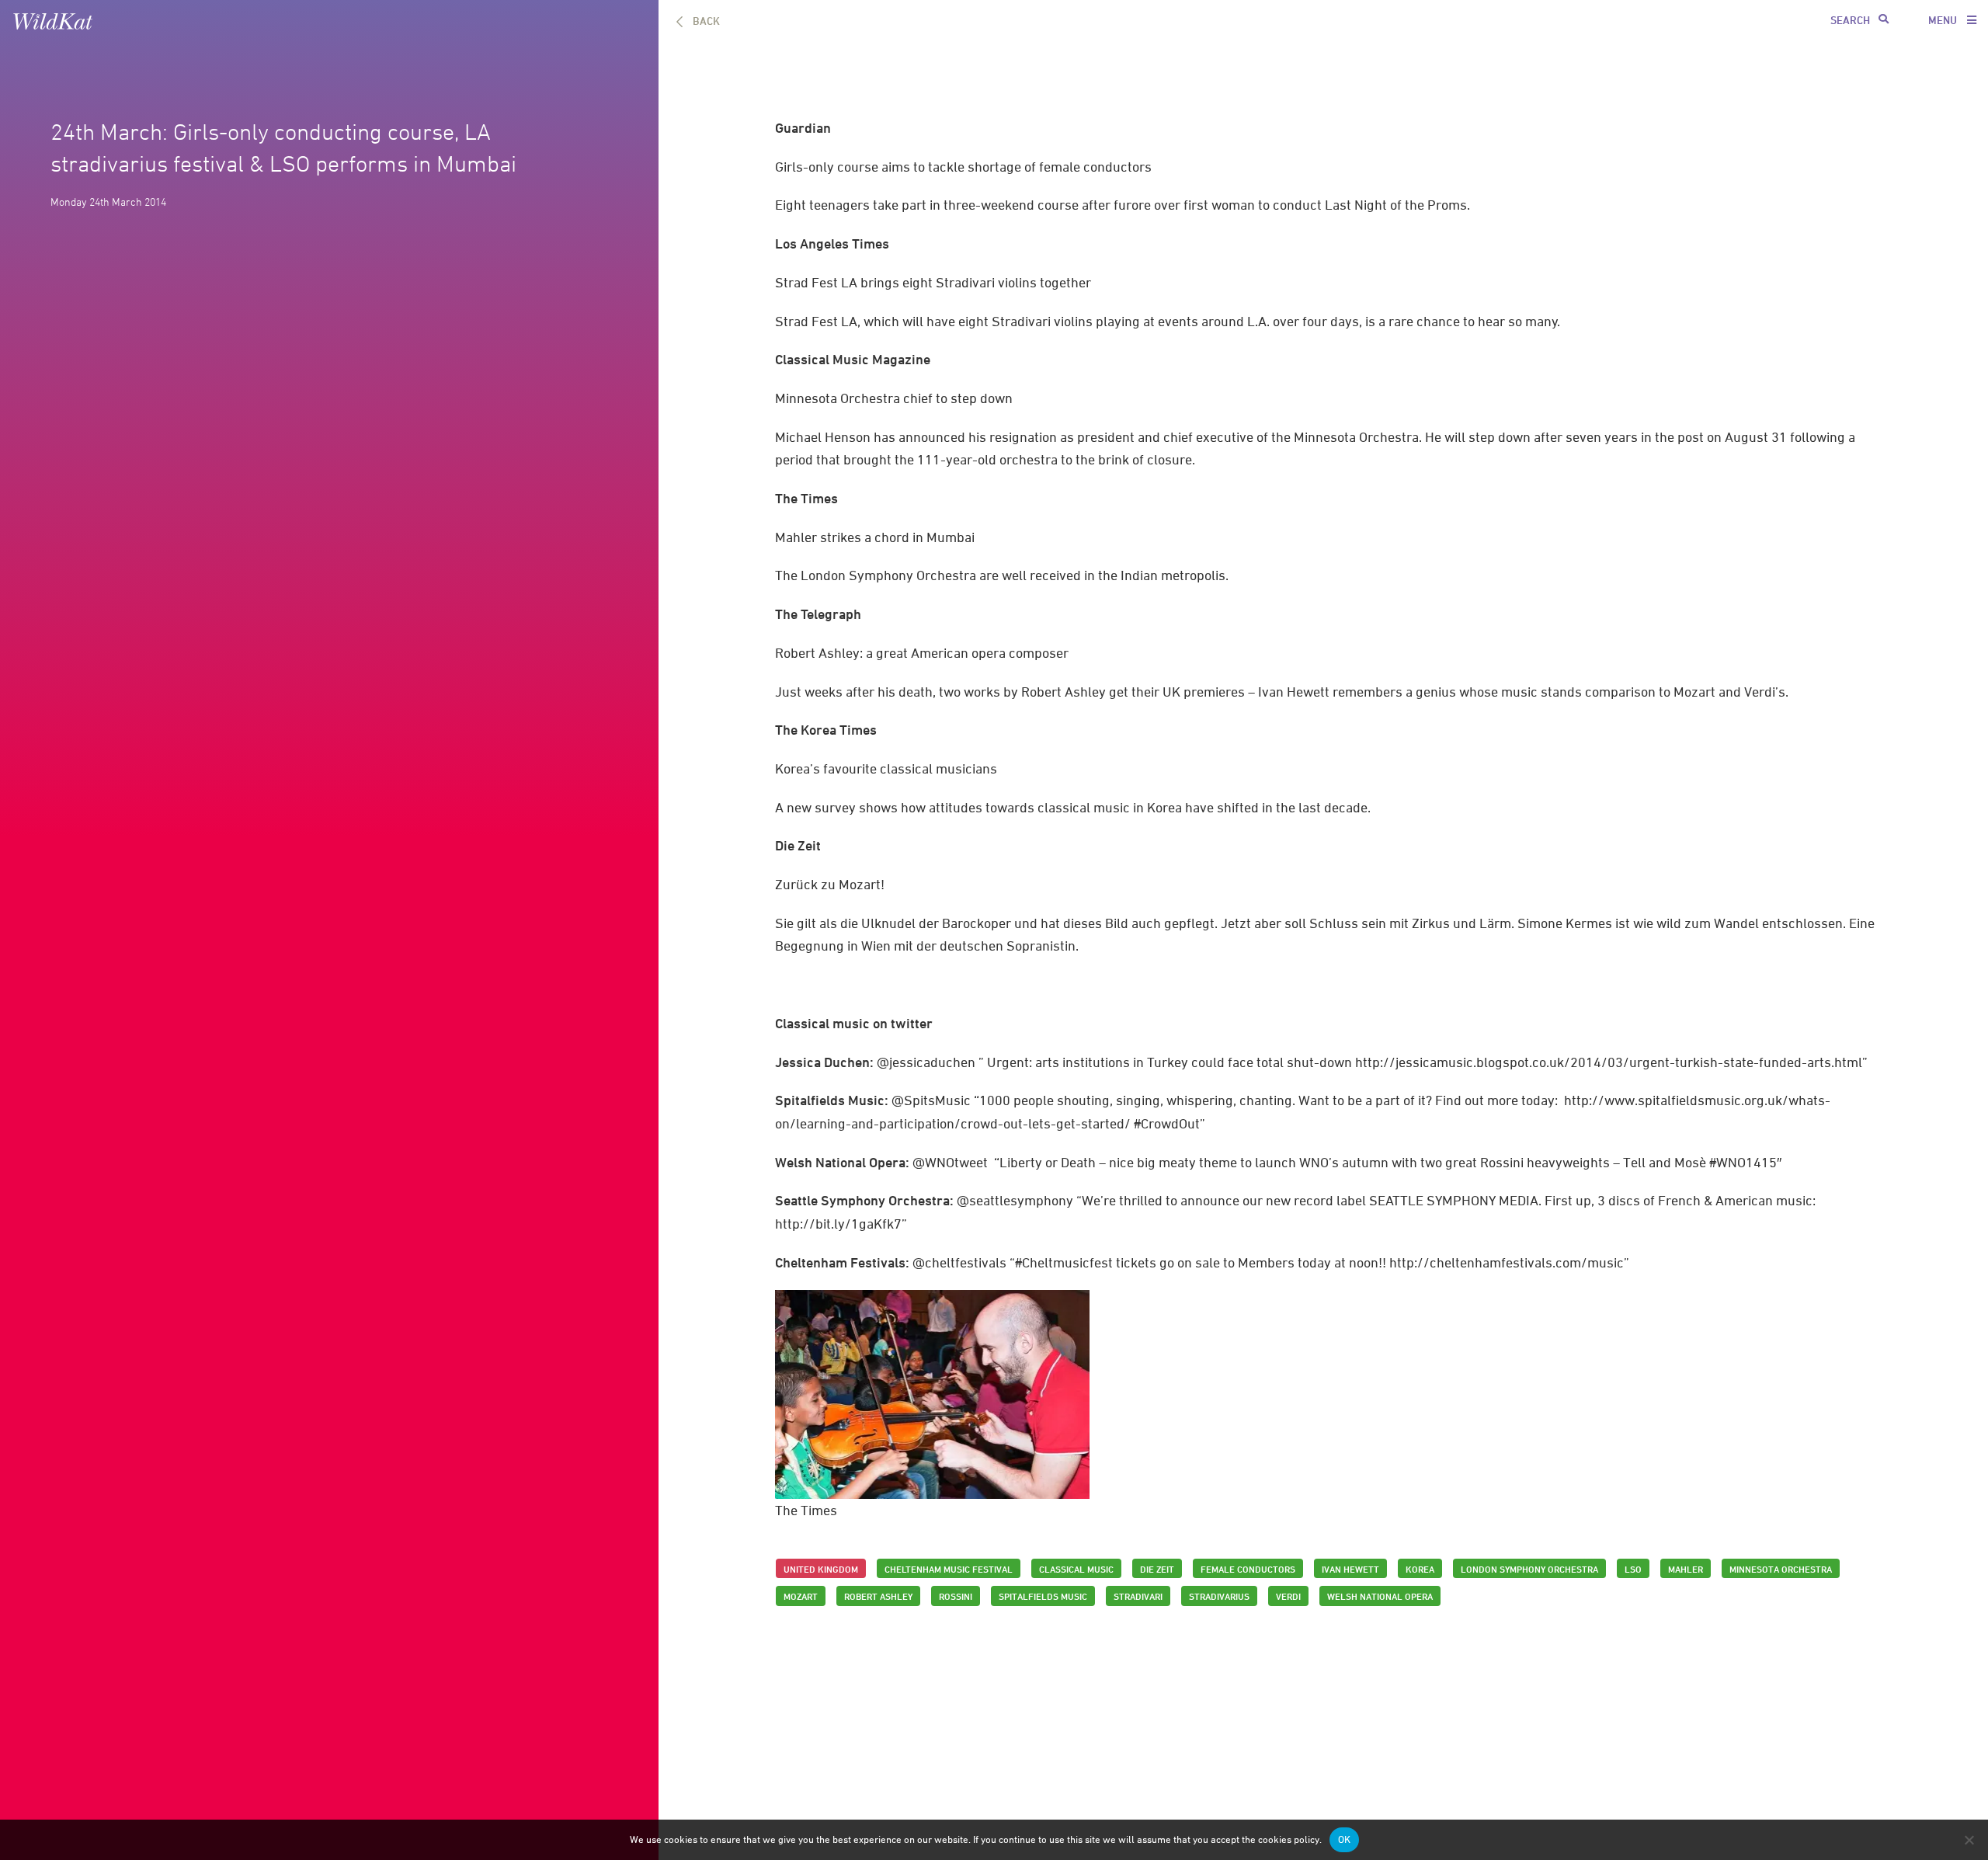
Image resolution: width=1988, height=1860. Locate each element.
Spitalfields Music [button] (1043, 1596)
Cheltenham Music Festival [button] (949, 1569)
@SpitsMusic (931, 1100)
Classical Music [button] (1076, 1569)
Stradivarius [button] (1219, 1596)
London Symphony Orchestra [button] (1529, 1569)
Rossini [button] (956, 1596)
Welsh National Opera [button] (1380, 1596)
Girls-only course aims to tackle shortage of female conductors (963, 167)
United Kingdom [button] (821, 1569)
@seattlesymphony (1017, 1200)
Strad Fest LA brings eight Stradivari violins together (933, 282)
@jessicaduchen (926, 1062)
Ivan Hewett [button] (1350, 1569)
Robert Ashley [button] (878, 1596)
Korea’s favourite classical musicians (886, 768)
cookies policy (1289, 1839)
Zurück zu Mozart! (830, 884)
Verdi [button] (1288, 1596)
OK (1344, 1839)
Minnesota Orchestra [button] (1781, 1569)
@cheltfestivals (959, 1262)
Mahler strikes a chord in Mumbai (875, 537)
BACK (706, 21)
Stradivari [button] (1138, 1596)
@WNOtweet (950, 1162)
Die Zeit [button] (1157, 1569)
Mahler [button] (1686, 1569)
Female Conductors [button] (1248, 1569)
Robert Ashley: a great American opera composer (922, 653)
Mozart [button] (801, 1596)
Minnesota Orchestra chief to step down (894, 398)
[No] (1969, 1840)
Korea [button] (1420, 1569)
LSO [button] (1633, 1569)
